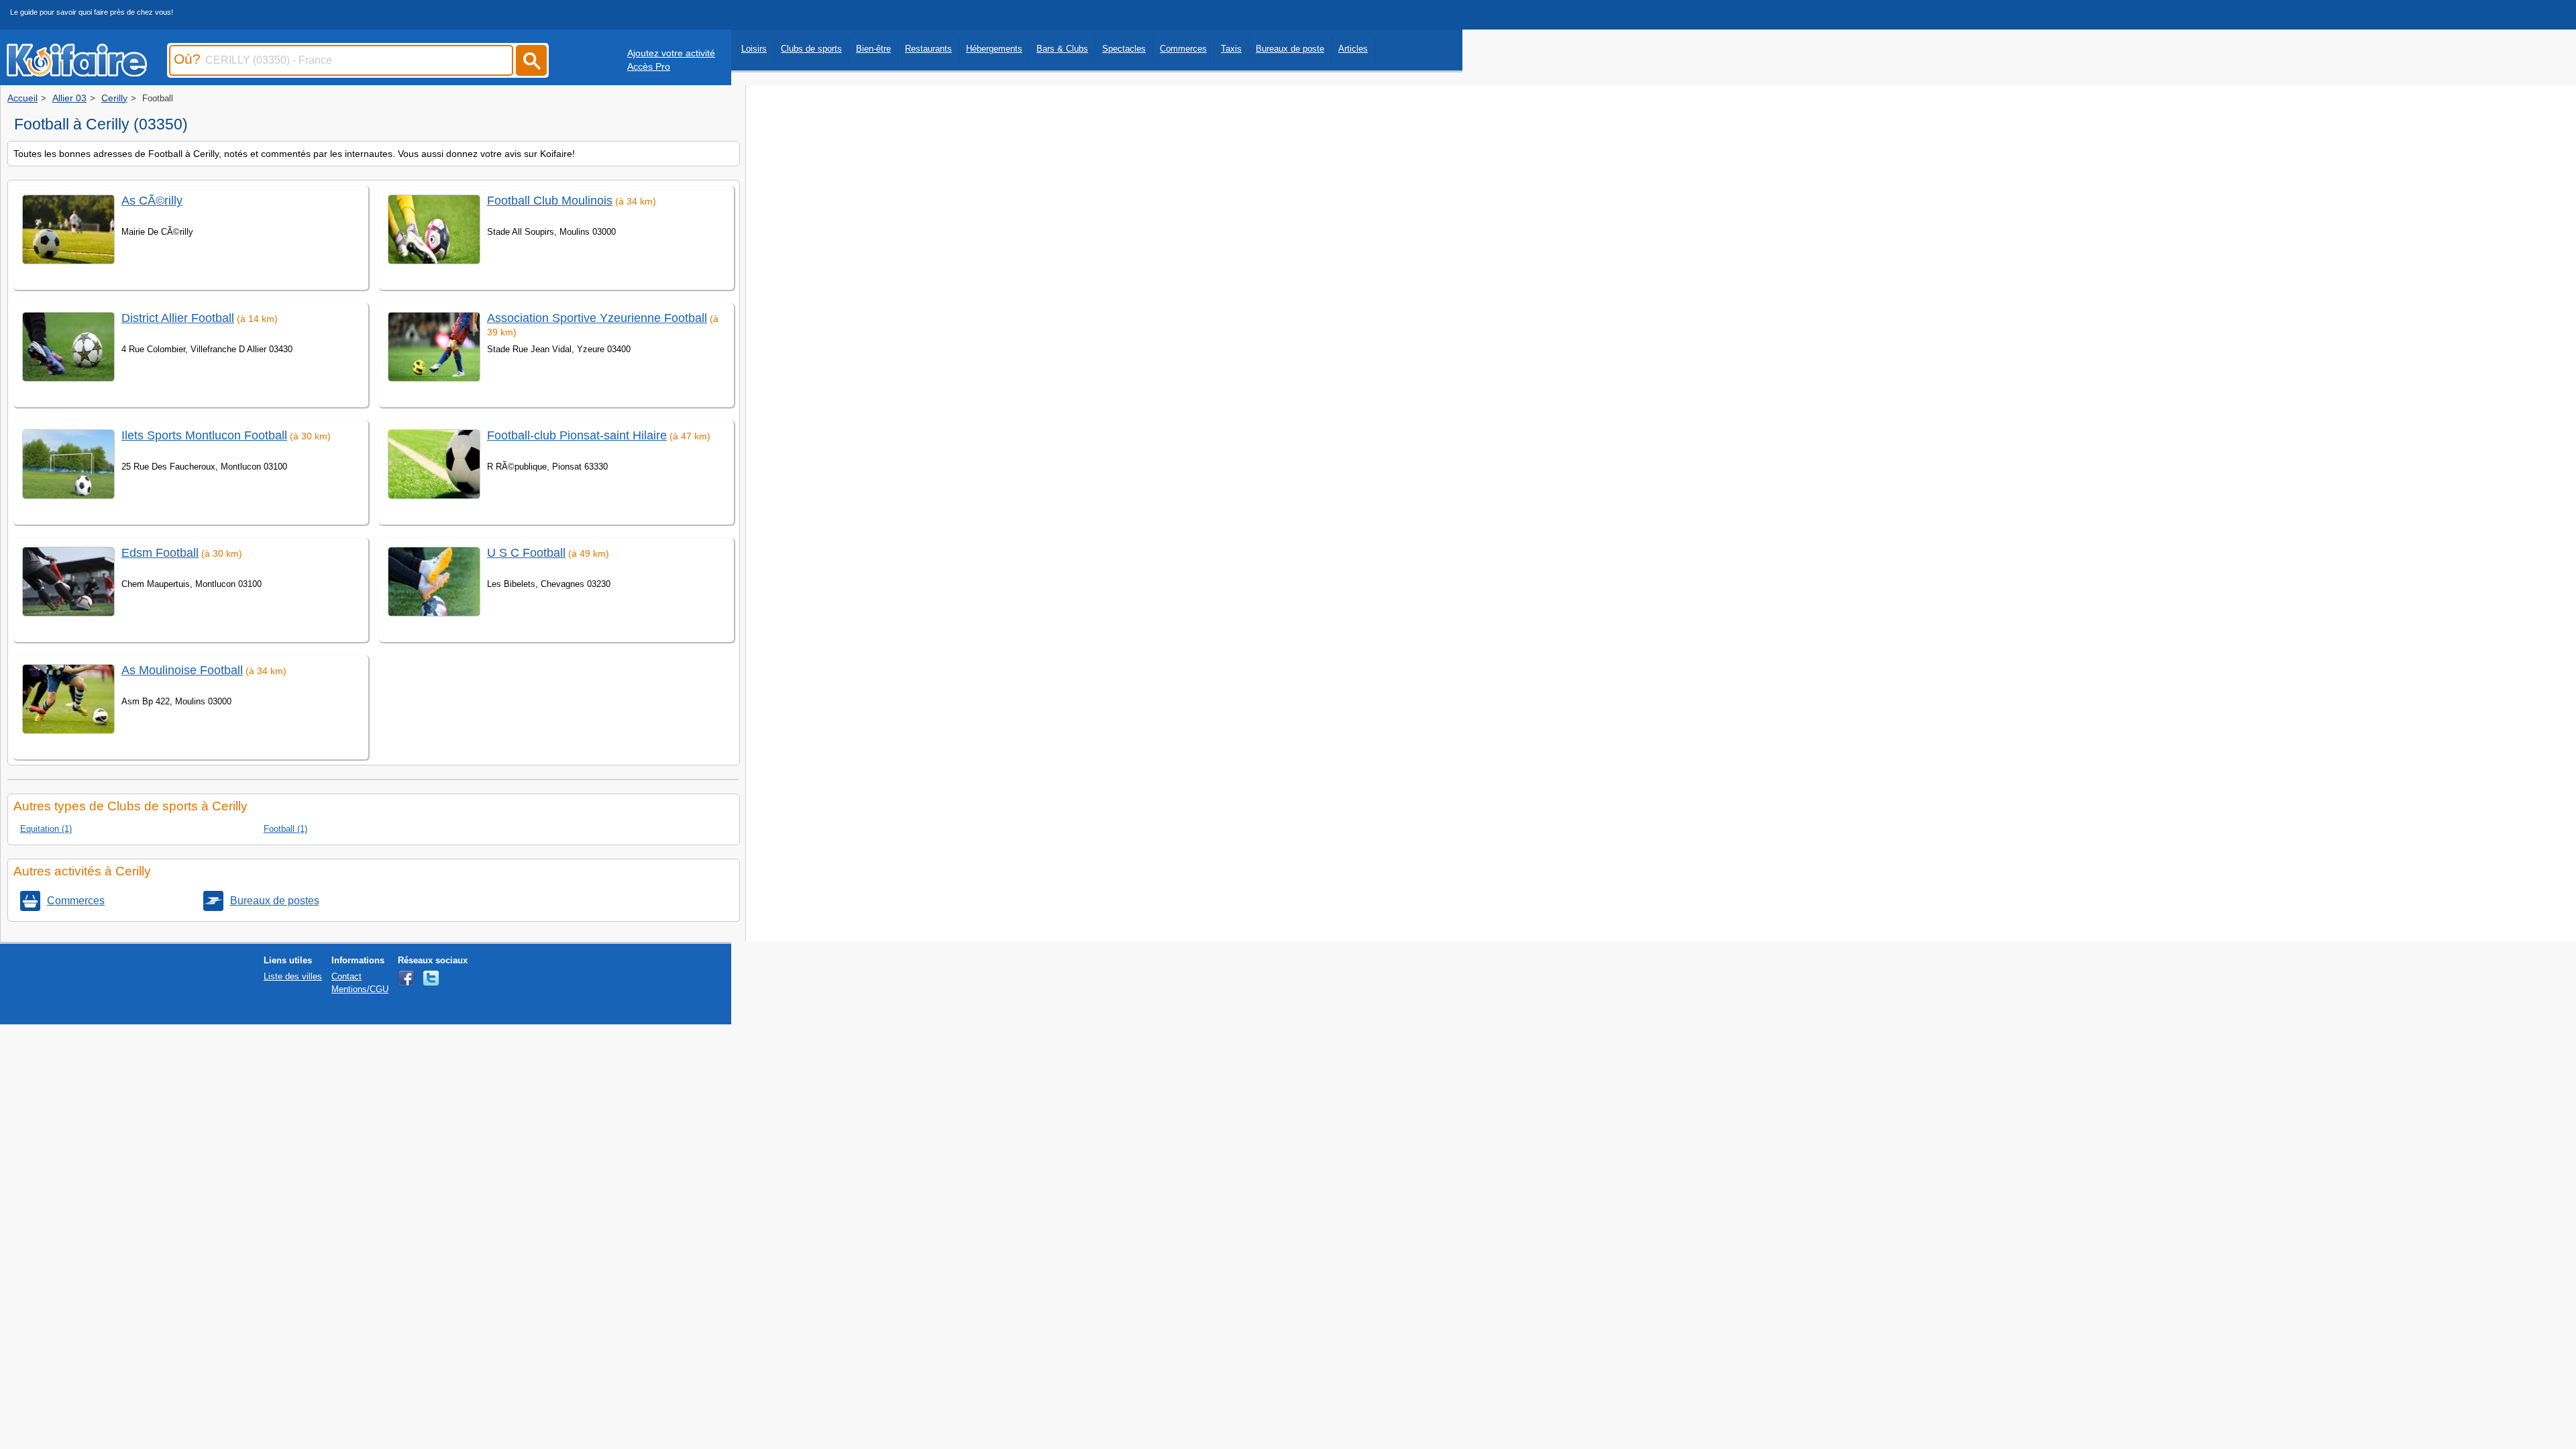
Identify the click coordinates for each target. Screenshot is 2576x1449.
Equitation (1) (46, 829)
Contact (346, 976)
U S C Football (526, 553)
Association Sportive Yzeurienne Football (597, 318)
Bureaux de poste (1290, 49)
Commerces (1183, 49)
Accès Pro (649, 66)
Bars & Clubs (1062, 49)
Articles (1353, 49)
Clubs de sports (811, 49)
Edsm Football (160, 553)
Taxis (1231, 49)
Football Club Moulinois (550, 201)
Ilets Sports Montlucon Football (204, 435)
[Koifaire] (77, 72)
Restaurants (928, 49)
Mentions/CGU (360, 989)
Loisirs (754, 49)
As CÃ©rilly (152, 201)
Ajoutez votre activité (671, 53)
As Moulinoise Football (182, 670)
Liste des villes (293, 976)
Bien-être (873, 49)
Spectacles (1124, 49)
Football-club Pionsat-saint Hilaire (577, 435)
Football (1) (285, 829)
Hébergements (994, 49)
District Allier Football (178, 318)
